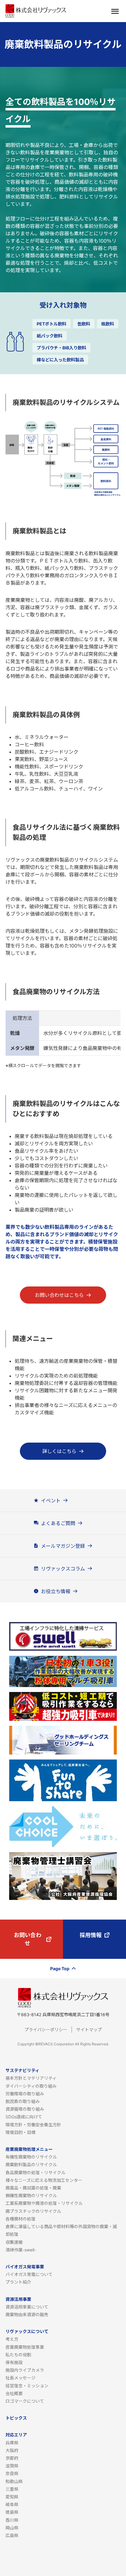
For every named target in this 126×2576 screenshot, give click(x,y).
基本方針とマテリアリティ (31, 2078)
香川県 (12, 2520)
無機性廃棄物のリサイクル (31, 2195)
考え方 (12, 2339)
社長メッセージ (20, 2378)
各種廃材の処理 (20, 2219)
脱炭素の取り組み (23, 2101)
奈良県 (12, 2473)
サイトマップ (89, 2030)
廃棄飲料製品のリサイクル (31, 2165)
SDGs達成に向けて (24, 2117)
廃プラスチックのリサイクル (33, 2211)
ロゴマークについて (25, 2401)
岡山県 (12, 2528)
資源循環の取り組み (25, 2109)
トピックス (16, 2418)
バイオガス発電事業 (25, 2267)
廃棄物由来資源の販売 (27, 2315)
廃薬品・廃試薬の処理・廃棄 (33, 2188)
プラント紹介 (18, 2282)
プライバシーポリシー (46, 2030)
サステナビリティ (22, 2070)
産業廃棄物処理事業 (25, 2347)
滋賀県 (12, 2466)
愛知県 (12, 2497)
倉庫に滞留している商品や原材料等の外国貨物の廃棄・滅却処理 (61, 2230)
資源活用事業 (18, 2299)
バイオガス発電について (29, 2274)
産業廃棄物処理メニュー (29, 2149)
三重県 (12, 2489)
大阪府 (12, 2450)
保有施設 (14, 2362)
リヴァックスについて (27, 2331)
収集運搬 (14, 2242)
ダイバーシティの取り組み (31, 2086)
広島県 (12, 2535)
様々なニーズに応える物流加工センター (44, 2180)
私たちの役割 (18, 2355)
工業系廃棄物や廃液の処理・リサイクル (44, 2203)
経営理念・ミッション (27, 2386)
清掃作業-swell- (21, 2250)
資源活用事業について (27, 2307)
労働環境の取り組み (25, 2094)
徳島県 (12, 2512)
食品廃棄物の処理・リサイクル (35, 2172)
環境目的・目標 (20, 2132)
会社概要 (14, 2393)
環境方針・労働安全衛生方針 (33, 2125)
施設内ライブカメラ (25, 2370)
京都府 (12, 2458)
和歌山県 (14, 2481)
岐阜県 (12, 2504)
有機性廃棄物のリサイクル (31, 2157)
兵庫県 (12, 2443)
